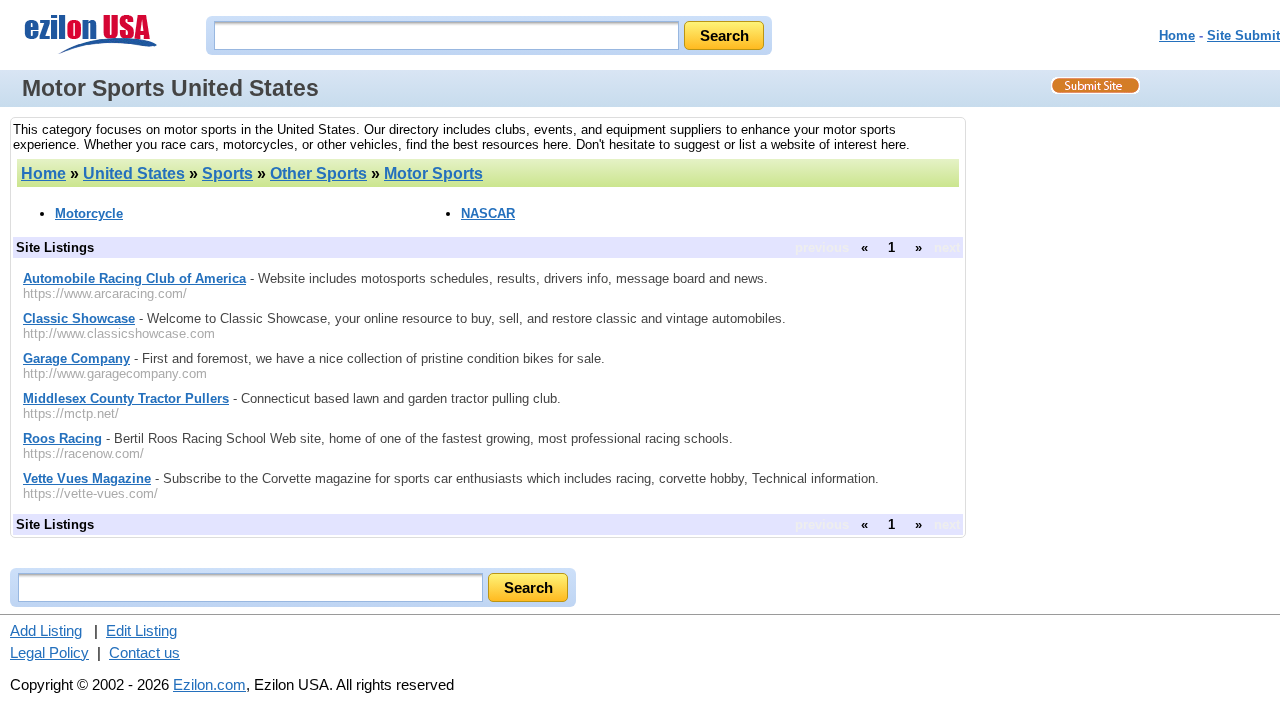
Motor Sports (433, 173)
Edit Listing (141, 630)
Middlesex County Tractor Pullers (126, 398)
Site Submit (1243, 35)
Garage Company (76, 358)
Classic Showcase (79, 318)
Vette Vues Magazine (87, 478)
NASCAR (488, 213)
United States (134, 173)
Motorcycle (89, 213)
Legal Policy (49, 652)
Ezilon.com (209, 684)
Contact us (144, 652)
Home (1177, 35)
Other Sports (318, 173)
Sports (227, 173)
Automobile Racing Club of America (134, 278)
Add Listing (46, 630)
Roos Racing (62, 438)
